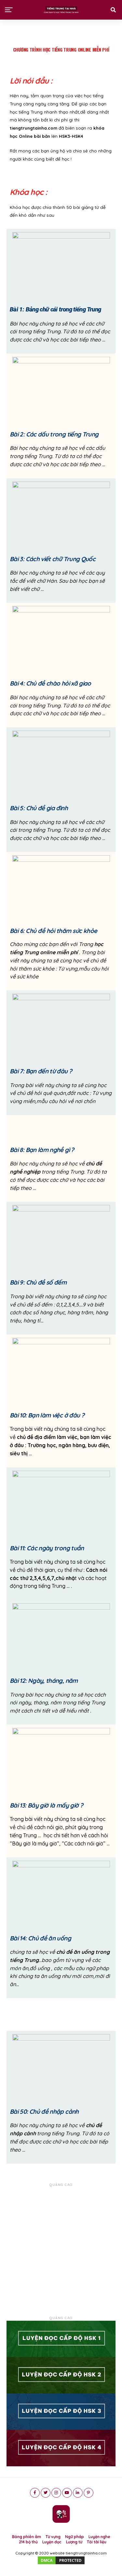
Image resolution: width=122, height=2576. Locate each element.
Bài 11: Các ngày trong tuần (47, 1548)
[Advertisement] (61, 2249)
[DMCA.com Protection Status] (61, 2564)
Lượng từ (74, 2542)
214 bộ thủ (28, 2542)
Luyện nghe (99, 2537)
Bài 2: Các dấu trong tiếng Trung (54, 434)
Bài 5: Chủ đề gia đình (39, 808)
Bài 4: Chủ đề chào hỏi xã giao (50, 683)
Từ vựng (53, 2537)
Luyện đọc (52, 2542)
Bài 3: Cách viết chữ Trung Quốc (53, 559)
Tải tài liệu (97, 2542)
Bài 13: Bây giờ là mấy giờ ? (46, 1805)
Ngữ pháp (75, 2537)
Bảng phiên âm (27, 2537)
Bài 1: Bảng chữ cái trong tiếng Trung (55, 309)
